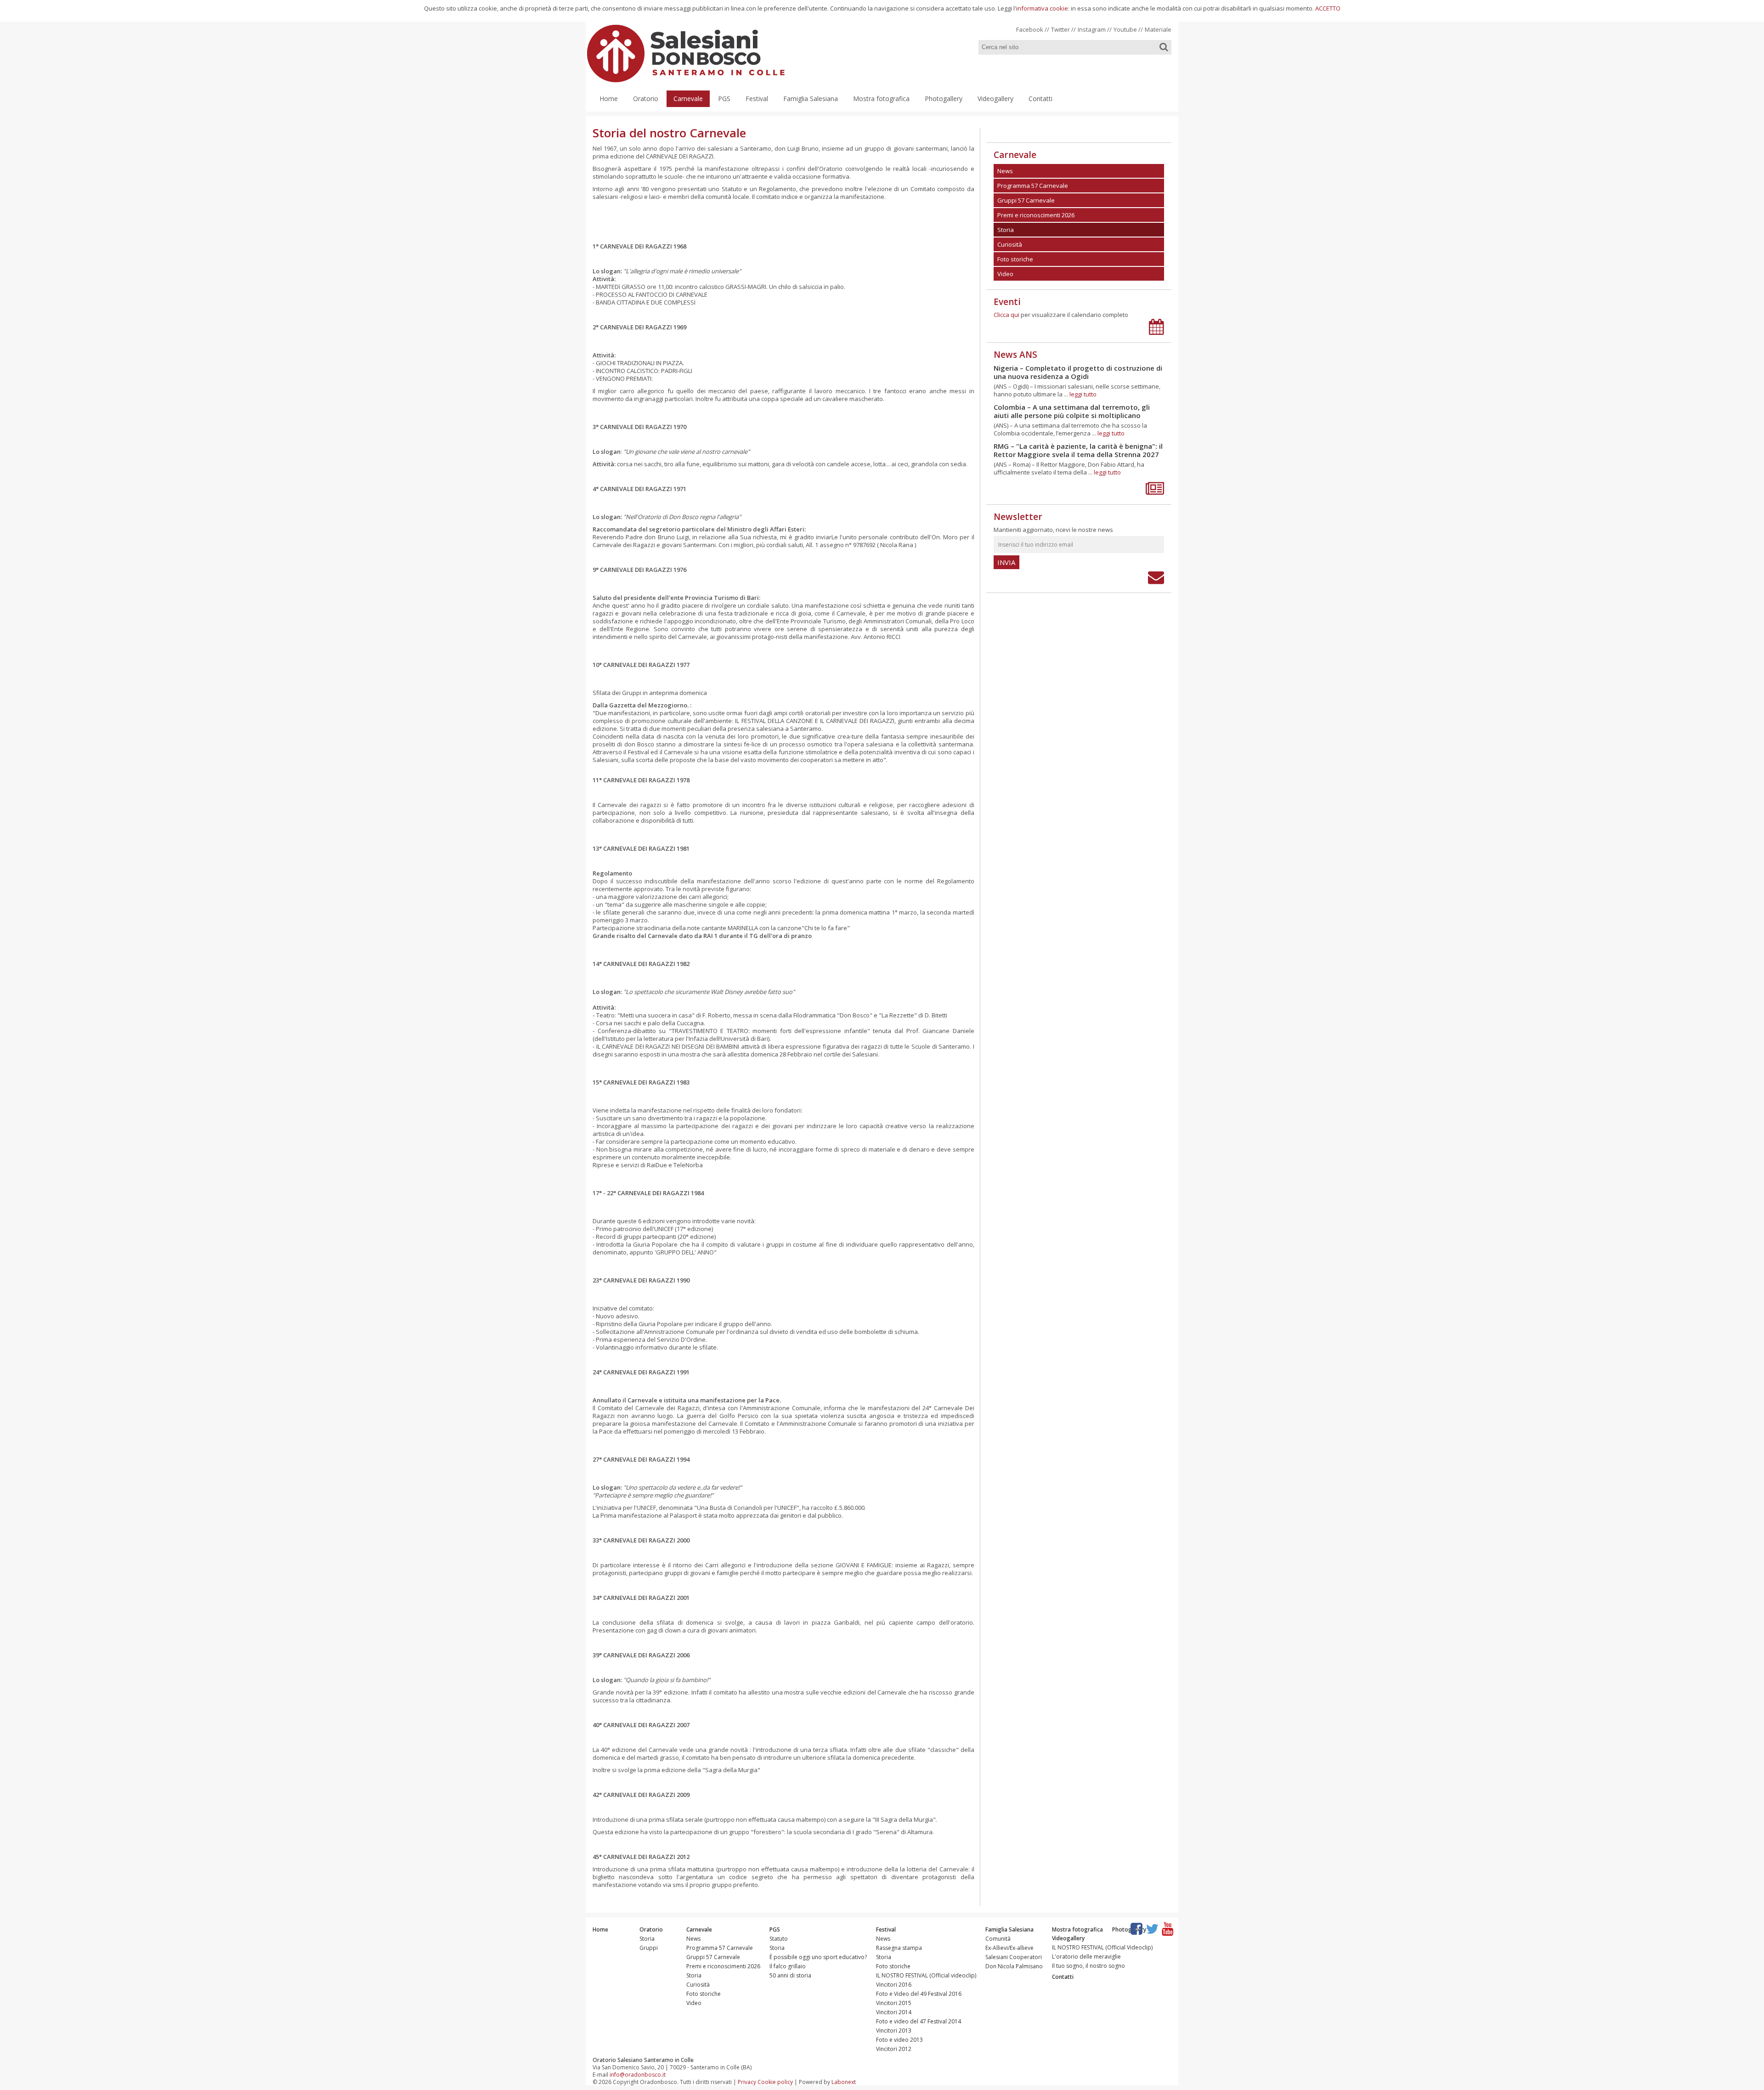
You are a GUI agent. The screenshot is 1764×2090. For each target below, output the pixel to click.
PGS (724, 99)
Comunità (998, 1939)
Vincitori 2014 (894, 2012)
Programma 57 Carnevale (720, 1948)
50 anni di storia (790, 1975)
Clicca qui (1006, 315)
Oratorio (646, 99)
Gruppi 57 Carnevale (713, 1957)
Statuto (779, 1939)
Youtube (1125, 29)
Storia (647, 1939)
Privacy (747, 2082)
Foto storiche (704, 1994)
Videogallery (995, 99)
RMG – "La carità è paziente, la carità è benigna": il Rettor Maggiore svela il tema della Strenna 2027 (1078, 450)
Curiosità (698, 1985)
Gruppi (649, 1948)
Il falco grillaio (788, 1966)
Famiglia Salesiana (811, 99)
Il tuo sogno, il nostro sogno (1088, 1966)
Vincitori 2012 (894, 2049)
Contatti (1040, 99)
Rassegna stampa (899, 1948)
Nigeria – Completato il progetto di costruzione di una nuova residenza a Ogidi (1078, 372)
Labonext (844, 2082)
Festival (757, 99)
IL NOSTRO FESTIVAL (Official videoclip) (926, 1975)
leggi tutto (1083, 394)
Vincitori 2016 (894, 1985)
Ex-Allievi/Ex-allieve (1009, 1948)
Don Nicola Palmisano (1014, 1966)
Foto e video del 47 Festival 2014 (919, 2021)
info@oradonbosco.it (638, 2075)
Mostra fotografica (881, 99)
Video (694, 2003)
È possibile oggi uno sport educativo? (818, 1957)
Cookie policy (775, 2082)
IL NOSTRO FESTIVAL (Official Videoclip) (1102, 1947)
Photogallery (944, 99)
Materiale (1158, 29)
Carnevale (688, 99)
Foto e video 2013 (899, 2040)
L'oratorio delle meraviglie (1086, 1957)
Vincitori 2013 (894, 2031)
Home (609, 99)
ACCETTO (1328, 8)
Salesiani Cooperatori (1014, 1957)
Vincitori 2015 (894, 2003)
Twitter (1060, 29)
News (693, 1939)
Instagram (1092, 29)
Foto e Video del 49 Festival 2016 (919, 1994)
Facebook (1030, 29)
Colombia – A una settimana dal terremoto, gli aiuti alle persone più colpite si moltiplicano (1072, 411)
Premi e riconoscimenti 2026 (723, 1966)
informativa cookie (1042, 8)
